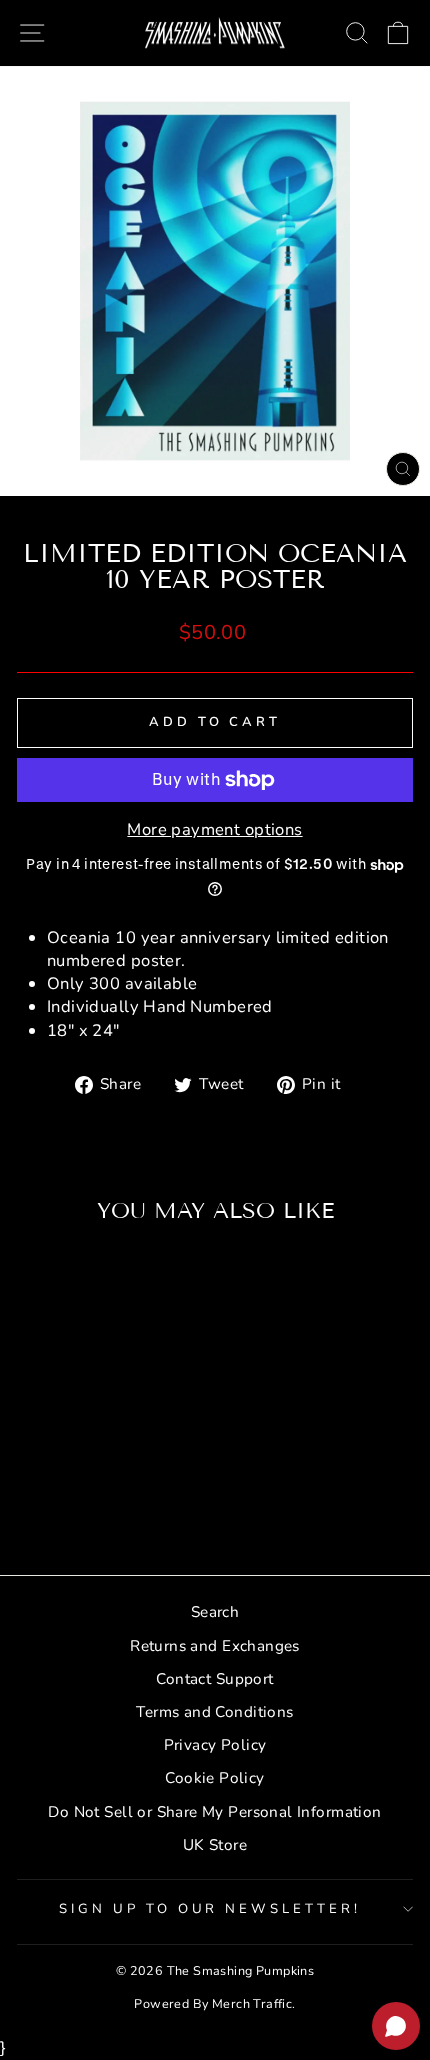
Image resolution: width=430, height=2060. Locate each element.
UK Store (215, 1845)
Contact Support (214, 1679)
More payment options (214, 829)
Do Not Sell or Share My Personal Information (214, 1812)
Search (215, 1612)
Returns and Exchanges (215, 1646)
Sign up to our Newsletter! (210, 1909)
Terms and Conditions (214, 1712)
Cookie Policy (214, 1778)
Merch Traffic (252, 2003)
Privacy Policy (215, 1745)
